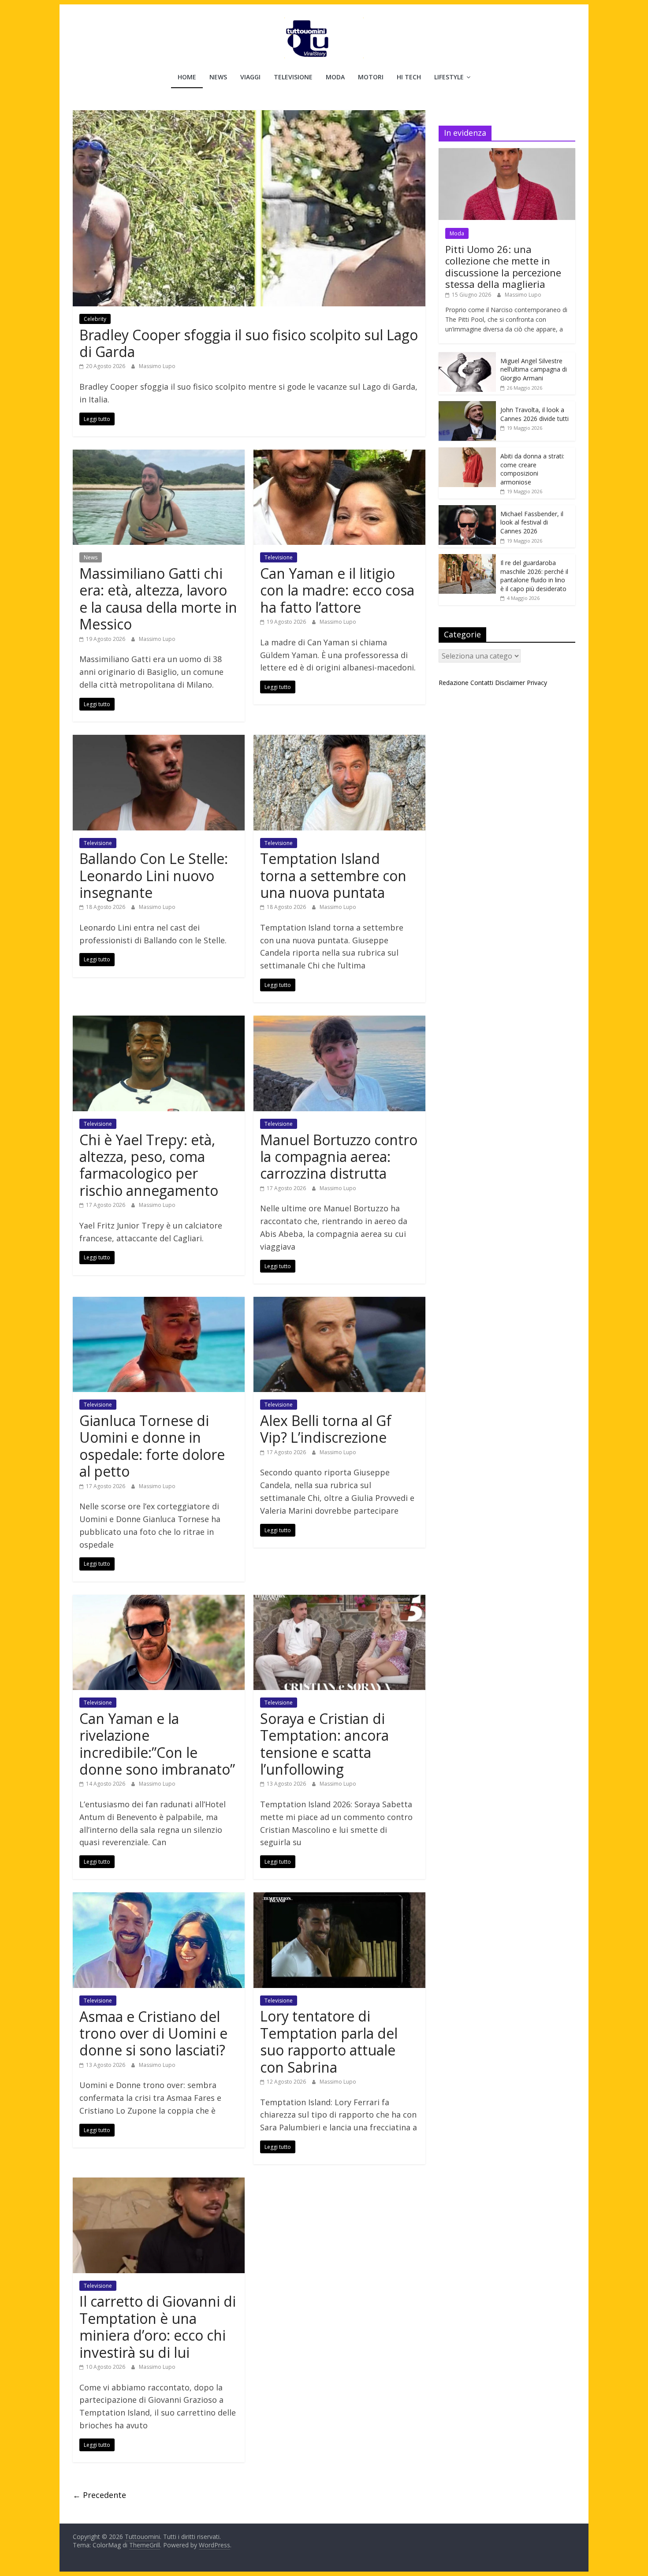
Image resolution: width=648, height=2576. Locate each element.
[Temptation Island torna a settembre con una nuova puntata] (339, 740)
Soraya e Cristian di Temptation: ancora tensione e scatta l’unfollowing (324, 1744)
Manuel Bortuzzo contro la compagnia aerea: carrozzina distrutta (339, 1157)
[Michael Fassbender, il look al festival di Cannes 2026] (467, 510)
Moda (335, 77)
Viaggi (250, 77)
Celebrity (95, 319)
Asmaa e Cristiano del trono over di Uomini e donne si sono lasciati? (153, 2033)
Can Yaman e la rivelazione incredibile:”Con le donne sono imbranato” (157, 1744)
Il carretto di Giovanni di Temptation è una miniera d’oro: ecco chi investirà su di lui (158, 2327)
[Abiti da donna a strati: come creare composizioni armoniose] (467, 452)
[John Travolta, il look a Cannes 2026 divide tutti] (467, 406)
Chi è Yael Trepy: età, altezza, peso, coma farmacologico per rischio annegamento (149, 1165)
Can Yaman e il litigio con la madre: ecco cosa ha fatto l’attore (337, 590)
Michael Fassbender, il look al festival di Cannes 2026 (532, 522)
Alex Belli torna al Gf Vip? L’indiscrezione (326, 1429)
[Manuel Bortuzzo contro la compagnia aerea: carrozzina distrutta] (339, 1021)
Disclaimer (510, 683)
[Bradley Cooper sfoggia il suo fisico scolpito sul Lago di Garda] (249, 115)
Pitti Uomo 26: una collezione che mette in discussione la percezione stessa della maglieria (503, 266)
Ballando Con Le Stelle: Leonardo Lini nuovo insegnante (154, 875)
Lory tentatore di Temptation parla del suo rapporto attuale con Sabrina (329, 2041)
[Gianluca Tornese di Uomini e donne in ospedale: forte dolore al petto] (159, 1302)
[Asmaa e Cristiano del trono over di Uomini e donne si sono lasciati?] (159, 1898)
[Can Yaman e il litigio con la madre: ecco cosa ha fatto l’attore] (339, 455)
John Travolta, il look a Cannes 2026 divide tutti (534, 414)
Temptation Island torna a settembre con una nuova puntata (333, 875)
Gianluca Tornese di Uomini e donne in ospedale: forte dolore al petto (152, 1446)
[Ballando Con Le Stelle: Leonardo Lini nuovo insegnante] (159, 740)
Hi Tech (409, 77)
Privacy (537, 683)
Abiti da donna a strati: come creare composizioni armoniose (532, 469)
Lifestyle (449, 77)
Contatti (482, 683)
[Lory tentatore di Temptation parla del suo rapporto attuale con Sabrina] (339, 1898)
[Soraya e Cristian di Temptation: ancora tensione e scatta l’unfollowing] (339, 1600)
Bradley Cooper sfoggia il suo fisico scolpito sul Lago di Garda (249, 343)
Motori (371, 77)
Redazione (454, 683)
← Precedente (99, 2495)
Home (187, 77)
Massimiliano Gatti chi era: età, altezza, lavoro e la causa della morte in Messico (158, 599)
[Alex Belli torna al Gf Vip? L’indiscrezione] (339, 1302)
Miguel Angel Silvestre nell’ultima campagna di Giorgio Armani (534, 369)
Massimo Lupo (157, 366)
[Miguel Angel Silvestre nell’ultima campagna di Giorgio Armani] (467, 357)
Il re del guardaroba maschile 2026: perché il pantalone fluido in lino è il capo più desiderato (534, 576)
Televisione (293, 77)
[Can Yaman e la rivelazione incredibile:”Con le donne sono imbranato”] (159, 1600)
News (218, 77)
